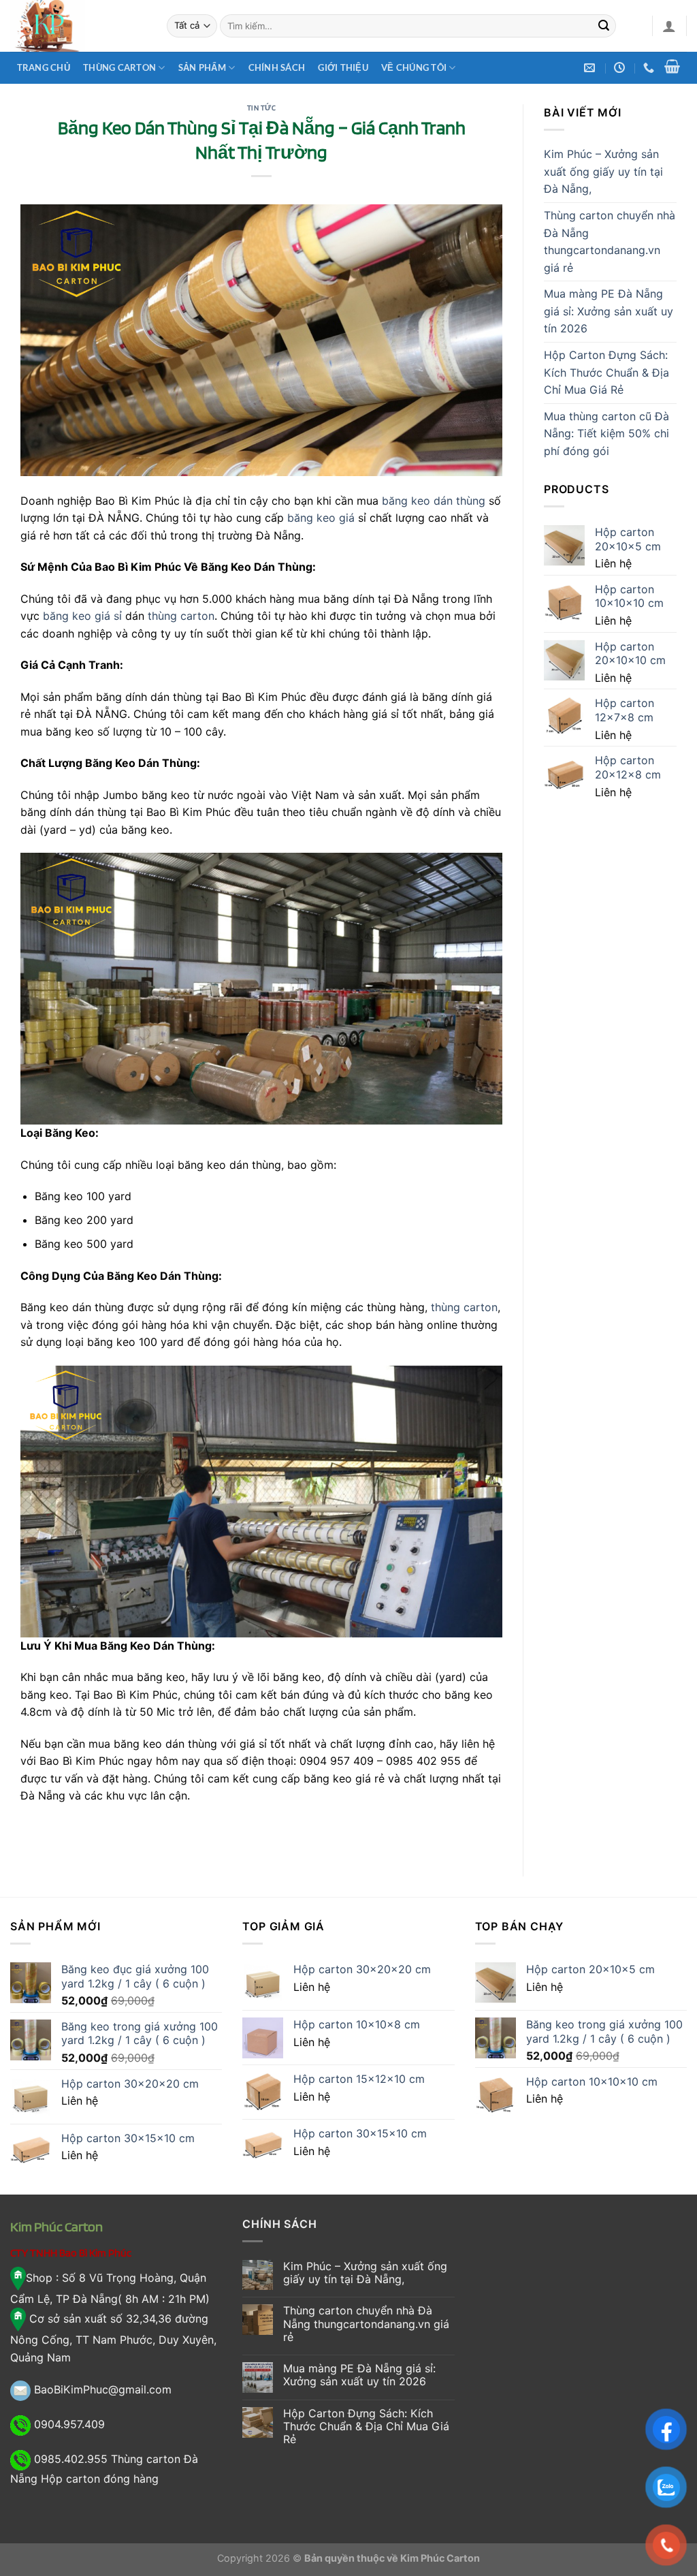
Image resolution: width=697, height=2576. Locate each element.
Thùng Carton (119, 67)
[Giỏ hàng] (672, 66)
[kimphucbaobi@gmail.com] (591, 68)
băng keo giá (321, 518)
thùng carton (181, 616)
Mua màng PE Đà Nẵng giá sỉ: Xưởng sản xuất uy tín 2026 (609, 311)
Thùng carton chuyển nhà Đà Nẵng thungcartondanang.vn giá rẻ (610, 241)
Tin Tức (262, 108)
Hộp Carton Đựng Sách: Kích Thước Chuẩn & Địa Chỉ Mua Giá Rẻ (606, 372)
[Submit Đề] (604, 26)
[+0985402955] (650, 68)
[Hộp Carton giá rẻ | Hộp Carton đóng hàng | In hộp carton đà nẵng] (78, 26)
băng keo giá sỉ (82, 616)
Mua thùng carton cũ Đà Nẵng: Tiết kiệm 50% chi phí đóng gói (606, 434)
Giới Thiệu (343, 67)
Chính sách (277, 67)
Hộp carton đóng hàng (100, 2479)
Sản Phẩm (202, 67)
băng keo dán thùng (434, 501)
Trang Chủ (44, 67)
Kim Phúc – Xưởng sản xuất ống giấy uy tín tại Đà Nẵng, (603, 171)
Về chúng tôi (414, 67)
